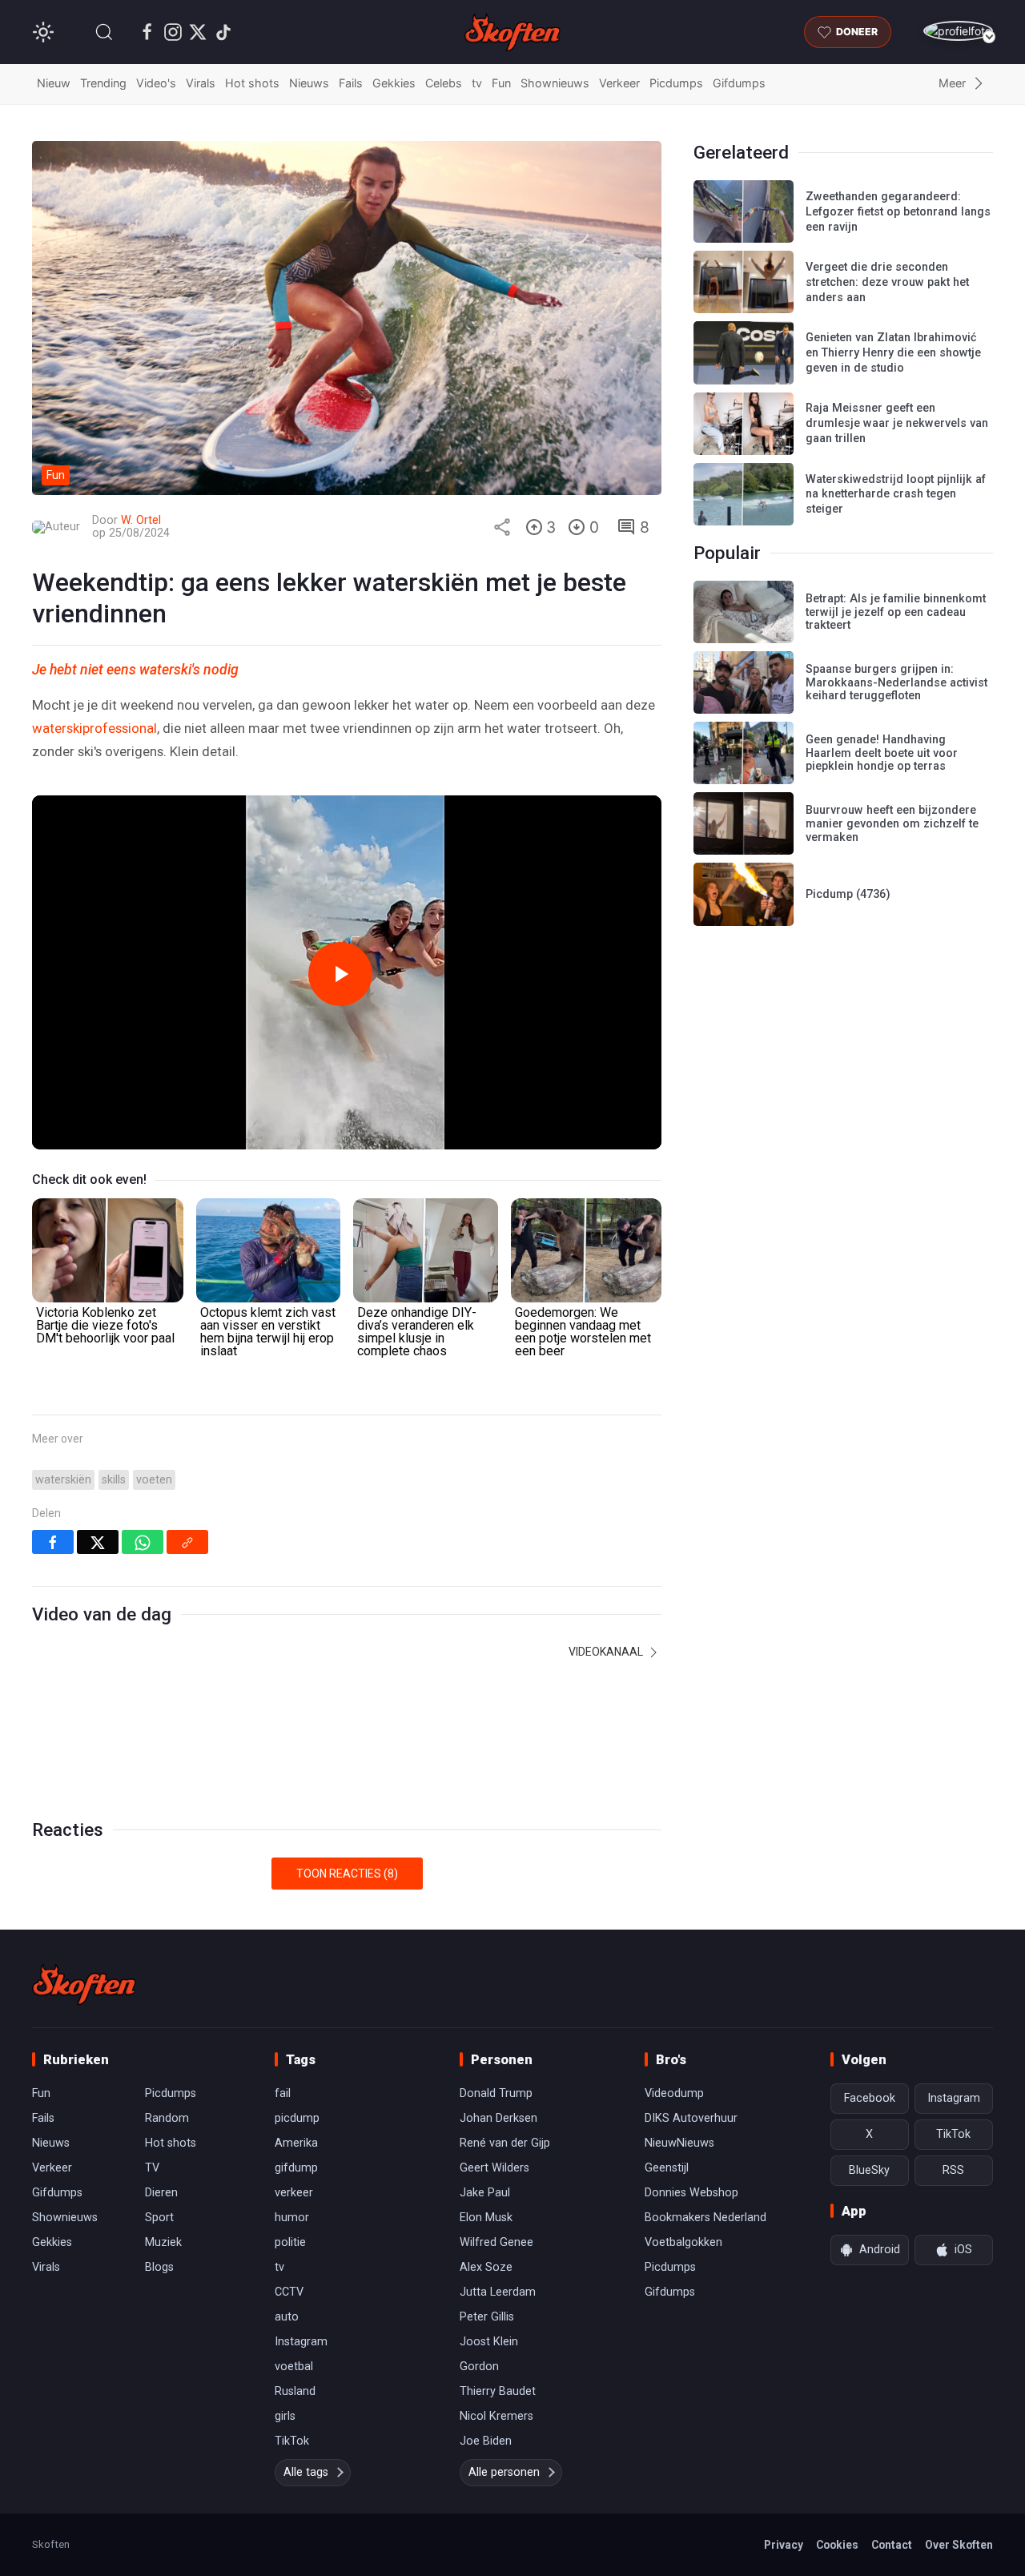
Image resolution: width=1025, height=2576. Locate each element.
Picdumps (676, 83)
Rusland (295, 2391)
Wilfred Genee (496, 2242)
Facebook (870, 2098)
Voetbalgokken (683, 2242)
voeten (154, 1480)
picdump (297, 2118)
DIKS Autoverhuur (691, 2118)
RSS (953, 2170)
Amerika (296, 2143)
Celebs (444, 83)
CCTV (289, 2292)
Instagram (301, 2342)
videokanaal (607, 1652)
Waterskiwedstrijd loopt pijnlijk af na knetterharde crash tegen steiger (896, 494)
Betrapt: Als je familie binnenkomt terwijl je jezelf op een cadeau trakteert (896, 612)
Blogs (159, 2267)
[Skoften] (84, 1984)
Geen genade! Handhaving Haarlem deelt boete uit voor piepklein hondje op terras (882, 753)
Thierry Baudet (498, 2391)
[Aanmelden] (958, 31)
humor (292, 2218)
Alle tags (306, 2472)
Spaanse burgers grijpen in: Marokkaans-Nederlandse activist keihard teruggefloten (896, 682)
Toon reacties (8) (347, 1874)
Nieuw (54, 83)
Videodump (674, 2093)
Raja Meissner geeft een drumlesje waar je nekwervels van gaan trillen (897, 423)
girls (285, 2416)
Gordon (479, 2367)
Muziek (163, 2242)
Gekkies (394, 83)
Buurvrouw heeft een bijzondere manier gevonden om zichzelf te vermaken (892, 823)
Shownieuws (555, 83)
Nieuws (309, 83)
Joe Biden (486, 2441)
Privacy (784, 2545)
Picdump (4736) (848, 894)
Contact (892, 2545)
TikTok (292, 2441)
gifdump (296, 2168)
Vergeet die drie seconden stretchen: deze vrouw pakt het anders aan (887, 282)
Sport (159, 2218)
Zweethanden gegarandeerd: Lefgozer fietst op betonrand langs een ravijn (898, 211)
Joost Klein (489, 2342)
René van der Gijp (505, 2143)
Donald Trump (496, 2093)
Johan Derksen (498, 2118)
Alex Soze (486, 2267)
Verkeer (619, 83)
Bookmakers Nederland (705, 2218)
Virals (201, 83)
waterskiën (63, 1480)
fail (283, 2093)
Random (167, 2118)
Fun (501, 83)
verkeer (294, 2193)
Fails (351, 83)
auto (287, 2317)
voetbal (294, 2367)
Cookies (837, 2545)
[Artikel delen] (502, 527)
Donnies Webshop (691, 2193)
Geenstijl (667, 2168)
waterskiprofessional (94, 728)
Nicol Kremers (496, 2416)
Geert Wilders (494, 2168)
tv (477, 83)
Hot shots (252, 83)
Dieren (161, 2193)
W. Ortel (141, 520)
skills (114, 1480)
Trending (103, 83)
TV (152, 2168)
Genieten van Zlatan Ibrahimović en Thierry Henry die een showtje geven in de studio (893, 352)
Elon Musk (486, 2218)
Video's (156, 83)
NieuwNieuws (679, 2143)
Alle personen (504, 2472)
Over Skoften (959, 2545)
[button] (104, 32)
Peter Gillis (487, 2317)
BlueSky (869, 2170)
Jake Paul (485, 2193)
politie (290, 2242)
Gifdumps (739, 83)
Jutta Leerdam (498, 2292)
